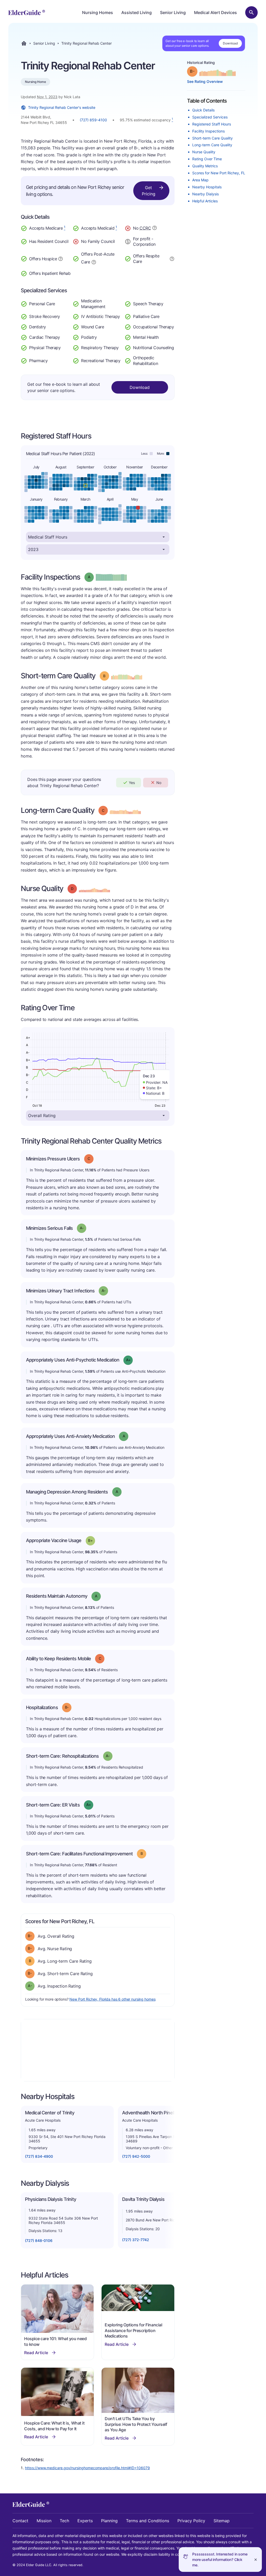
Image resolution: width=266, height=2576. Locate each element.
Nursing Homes (98, 12)
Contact (20, 2521)
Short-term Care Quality (212, 138)
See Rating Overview (205, 81)
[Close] (256, 2560)
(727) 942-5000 (136, 2156)
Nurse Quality (204, 152)
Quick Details (203, 110)
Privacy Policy (191, 2521)
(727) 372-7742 (136, 2240)
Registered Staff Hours (212, 124)
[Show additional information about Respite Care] (172, 258)
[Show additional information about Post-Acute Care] (94, 262)
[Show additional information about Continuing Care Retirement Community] (155, 229)
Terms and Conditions (148, 2521)
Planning (109, 2521)
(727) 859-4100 (93, 120)
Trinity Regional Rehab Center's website (62, 107)
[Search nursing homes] (251, 12)
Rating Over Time (207, 159)
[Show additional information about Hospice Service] (61, 258)
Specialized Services (210, 117)
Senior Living (173, 12)
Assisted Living (137, 12)
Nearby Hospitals (207, 187)
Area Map (200, 180)
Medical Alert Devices (215, 12)
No (159, 783)
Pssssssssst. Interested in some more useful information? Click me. (220, 2560)
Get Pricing (149, 191)
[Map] (98, 2050)
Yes (132, 783)
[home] (27, 12)
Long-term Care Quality (212, 145)
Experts (85, 2521)
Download (230, 43)
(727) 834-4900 (39, 2156)
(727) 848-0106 (39, 2240)
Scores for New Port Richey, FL (219, 173)
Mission (44, 2521)
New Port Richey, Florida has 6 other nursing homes (112, 1999)
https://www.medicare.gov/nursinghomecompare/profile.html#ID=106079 (87, 2468)
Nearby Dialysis (205, 194)
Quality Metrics (205, 166)
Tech (64, 2521)
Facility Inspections (208, 131)
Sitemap (222, 2521)
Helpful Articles (205, 201)
